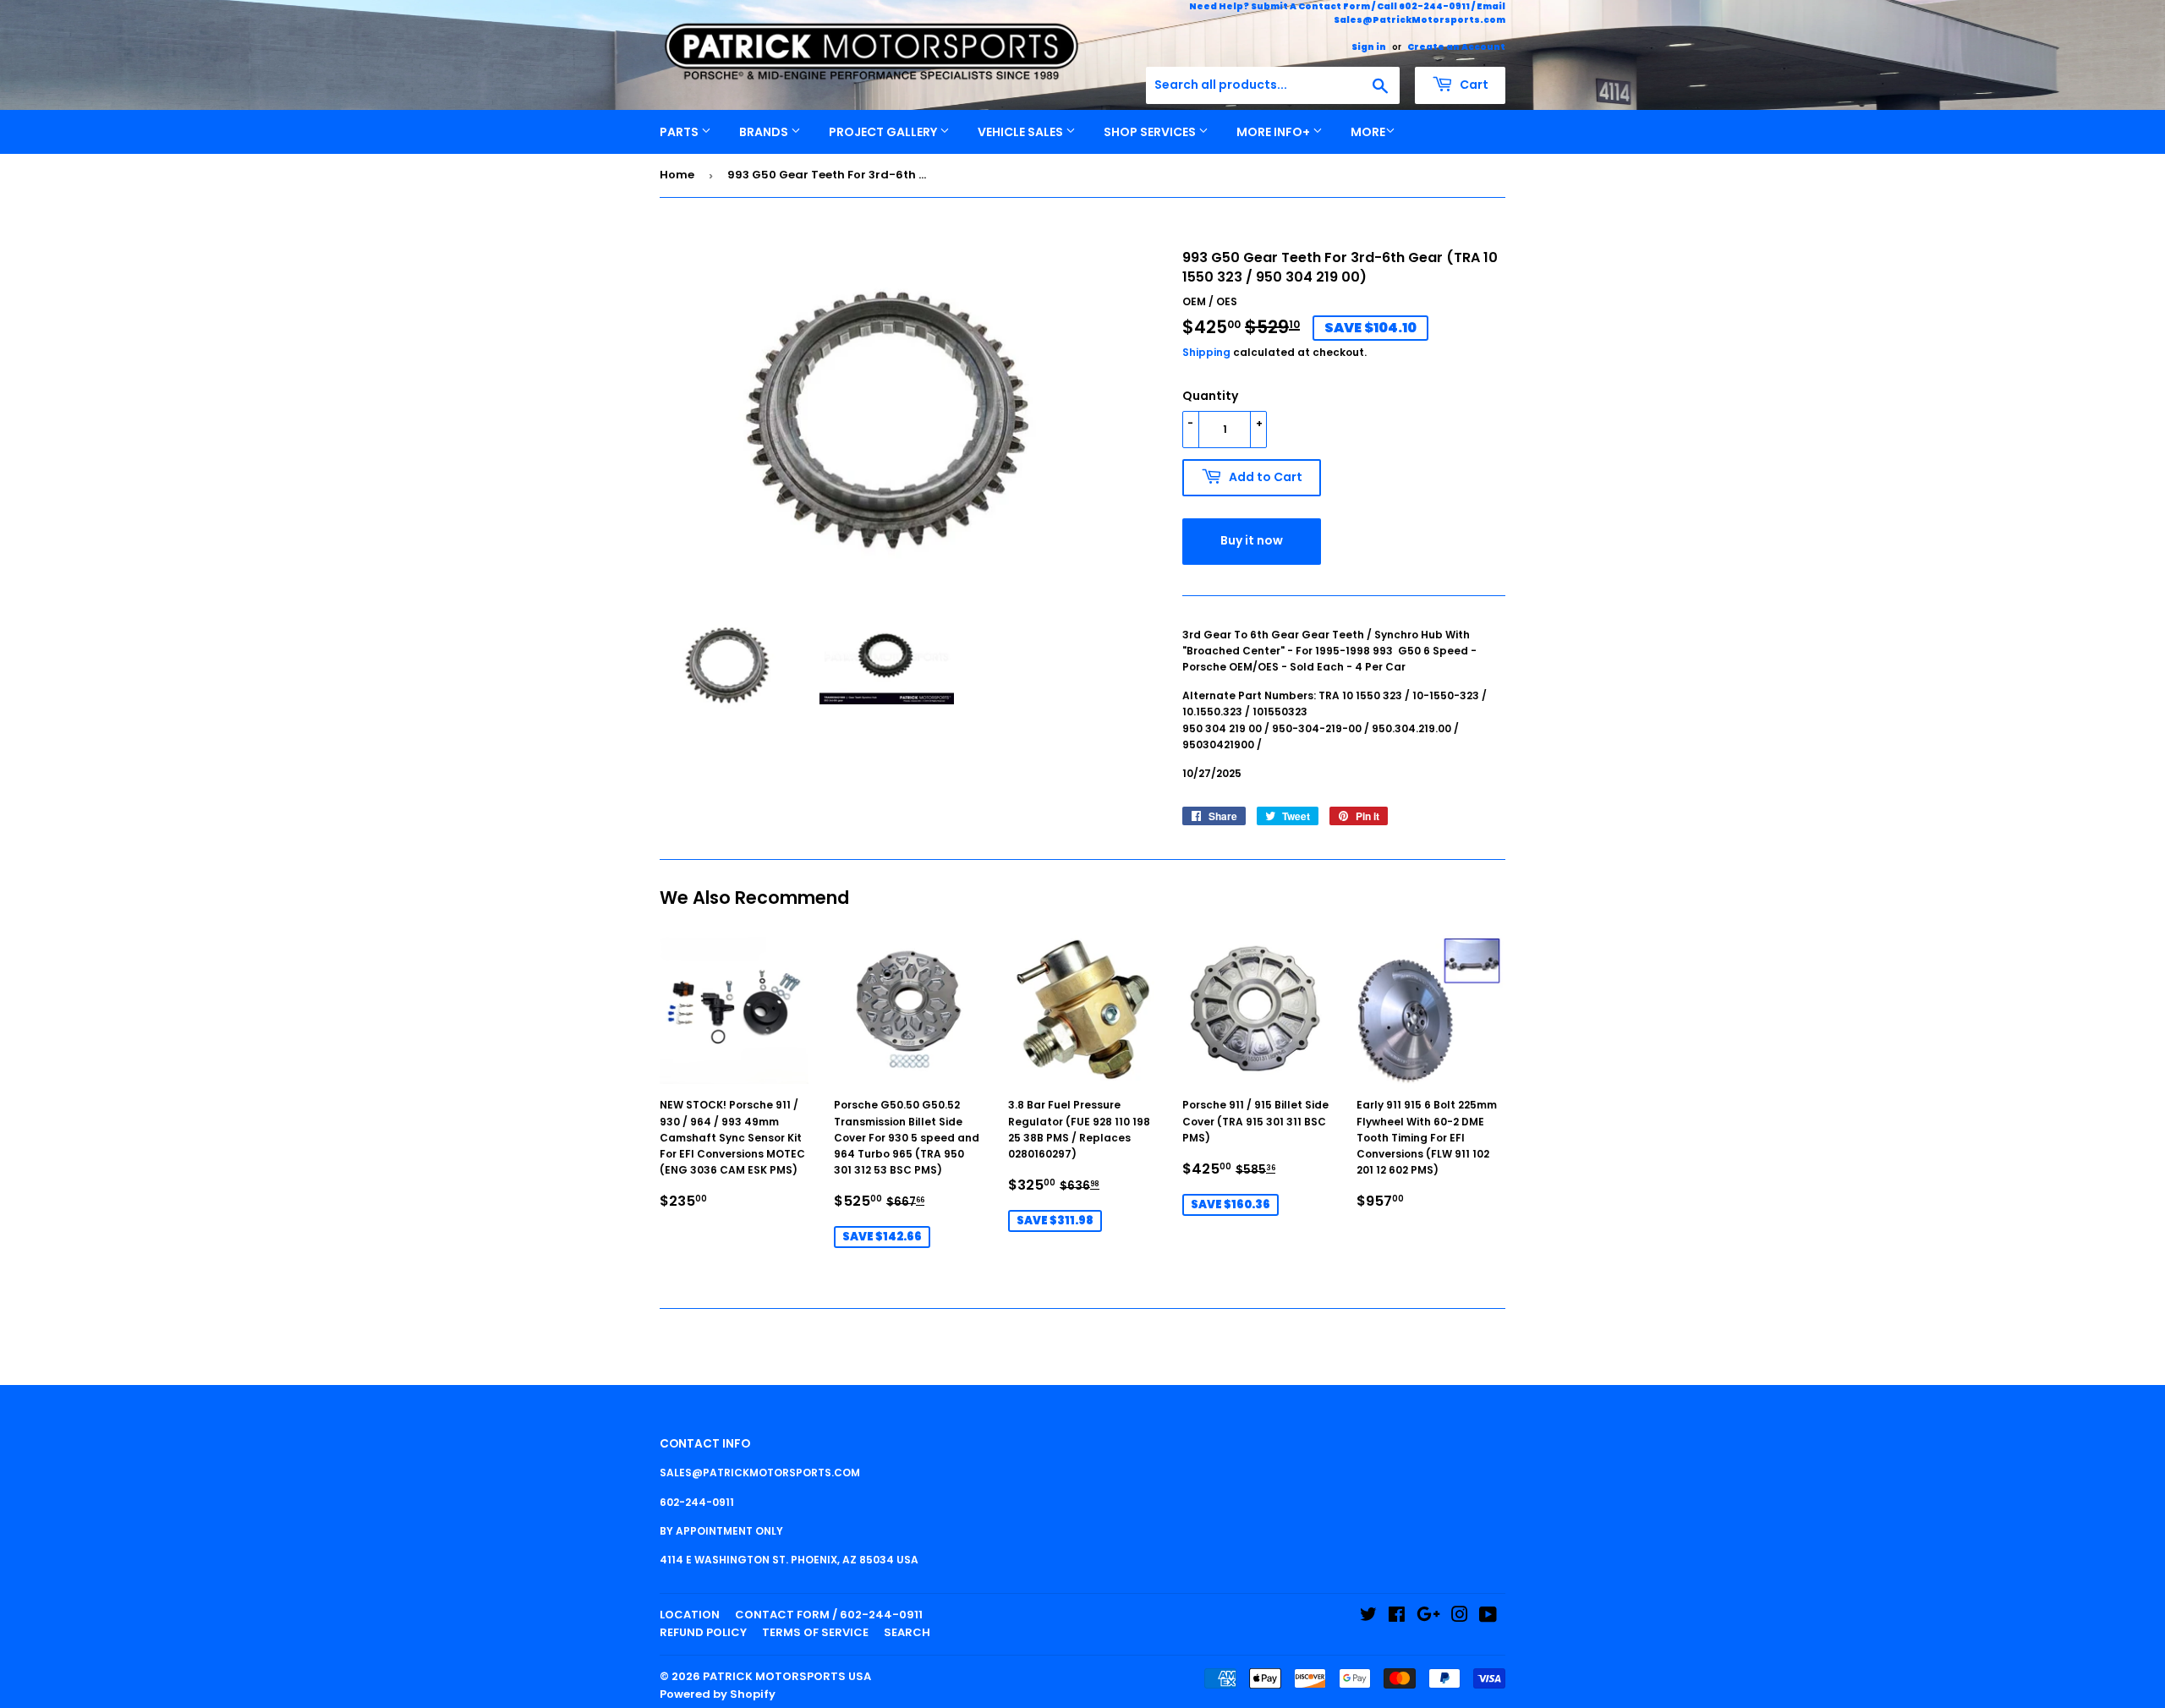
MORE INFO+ (1274, 132)
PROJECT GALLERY (884, 132)
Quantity (1210, 396)
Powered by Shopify (718, 1694)
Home (677, 175)
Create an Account (1456, 47)
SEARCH (907, 1632)
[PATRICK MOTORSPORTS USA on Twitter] (1368, 1617)
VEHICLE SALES (1022, 132)
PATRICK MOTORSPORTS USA (787, 1676)
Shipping (1206, 352)
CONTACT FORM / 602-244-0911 (829, 1615)
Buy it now (1252, 540)
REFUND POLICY (703, 1632)
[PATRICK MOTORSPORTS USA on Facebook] (1397, 1617)
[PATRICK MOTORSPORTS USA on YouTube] (1488, 1617)
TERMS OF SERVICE (815, 1632)
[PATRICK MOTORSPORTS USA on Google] (1428, 1617)
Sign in (1369, 47)
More (1368, 132)
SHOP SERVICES (1151, 132)
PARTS (680, 132)
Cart (1473, 85)
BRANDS (765, 132)
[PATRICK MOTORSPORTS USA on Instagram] (1460, 1617)
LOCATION (690, 1615)
